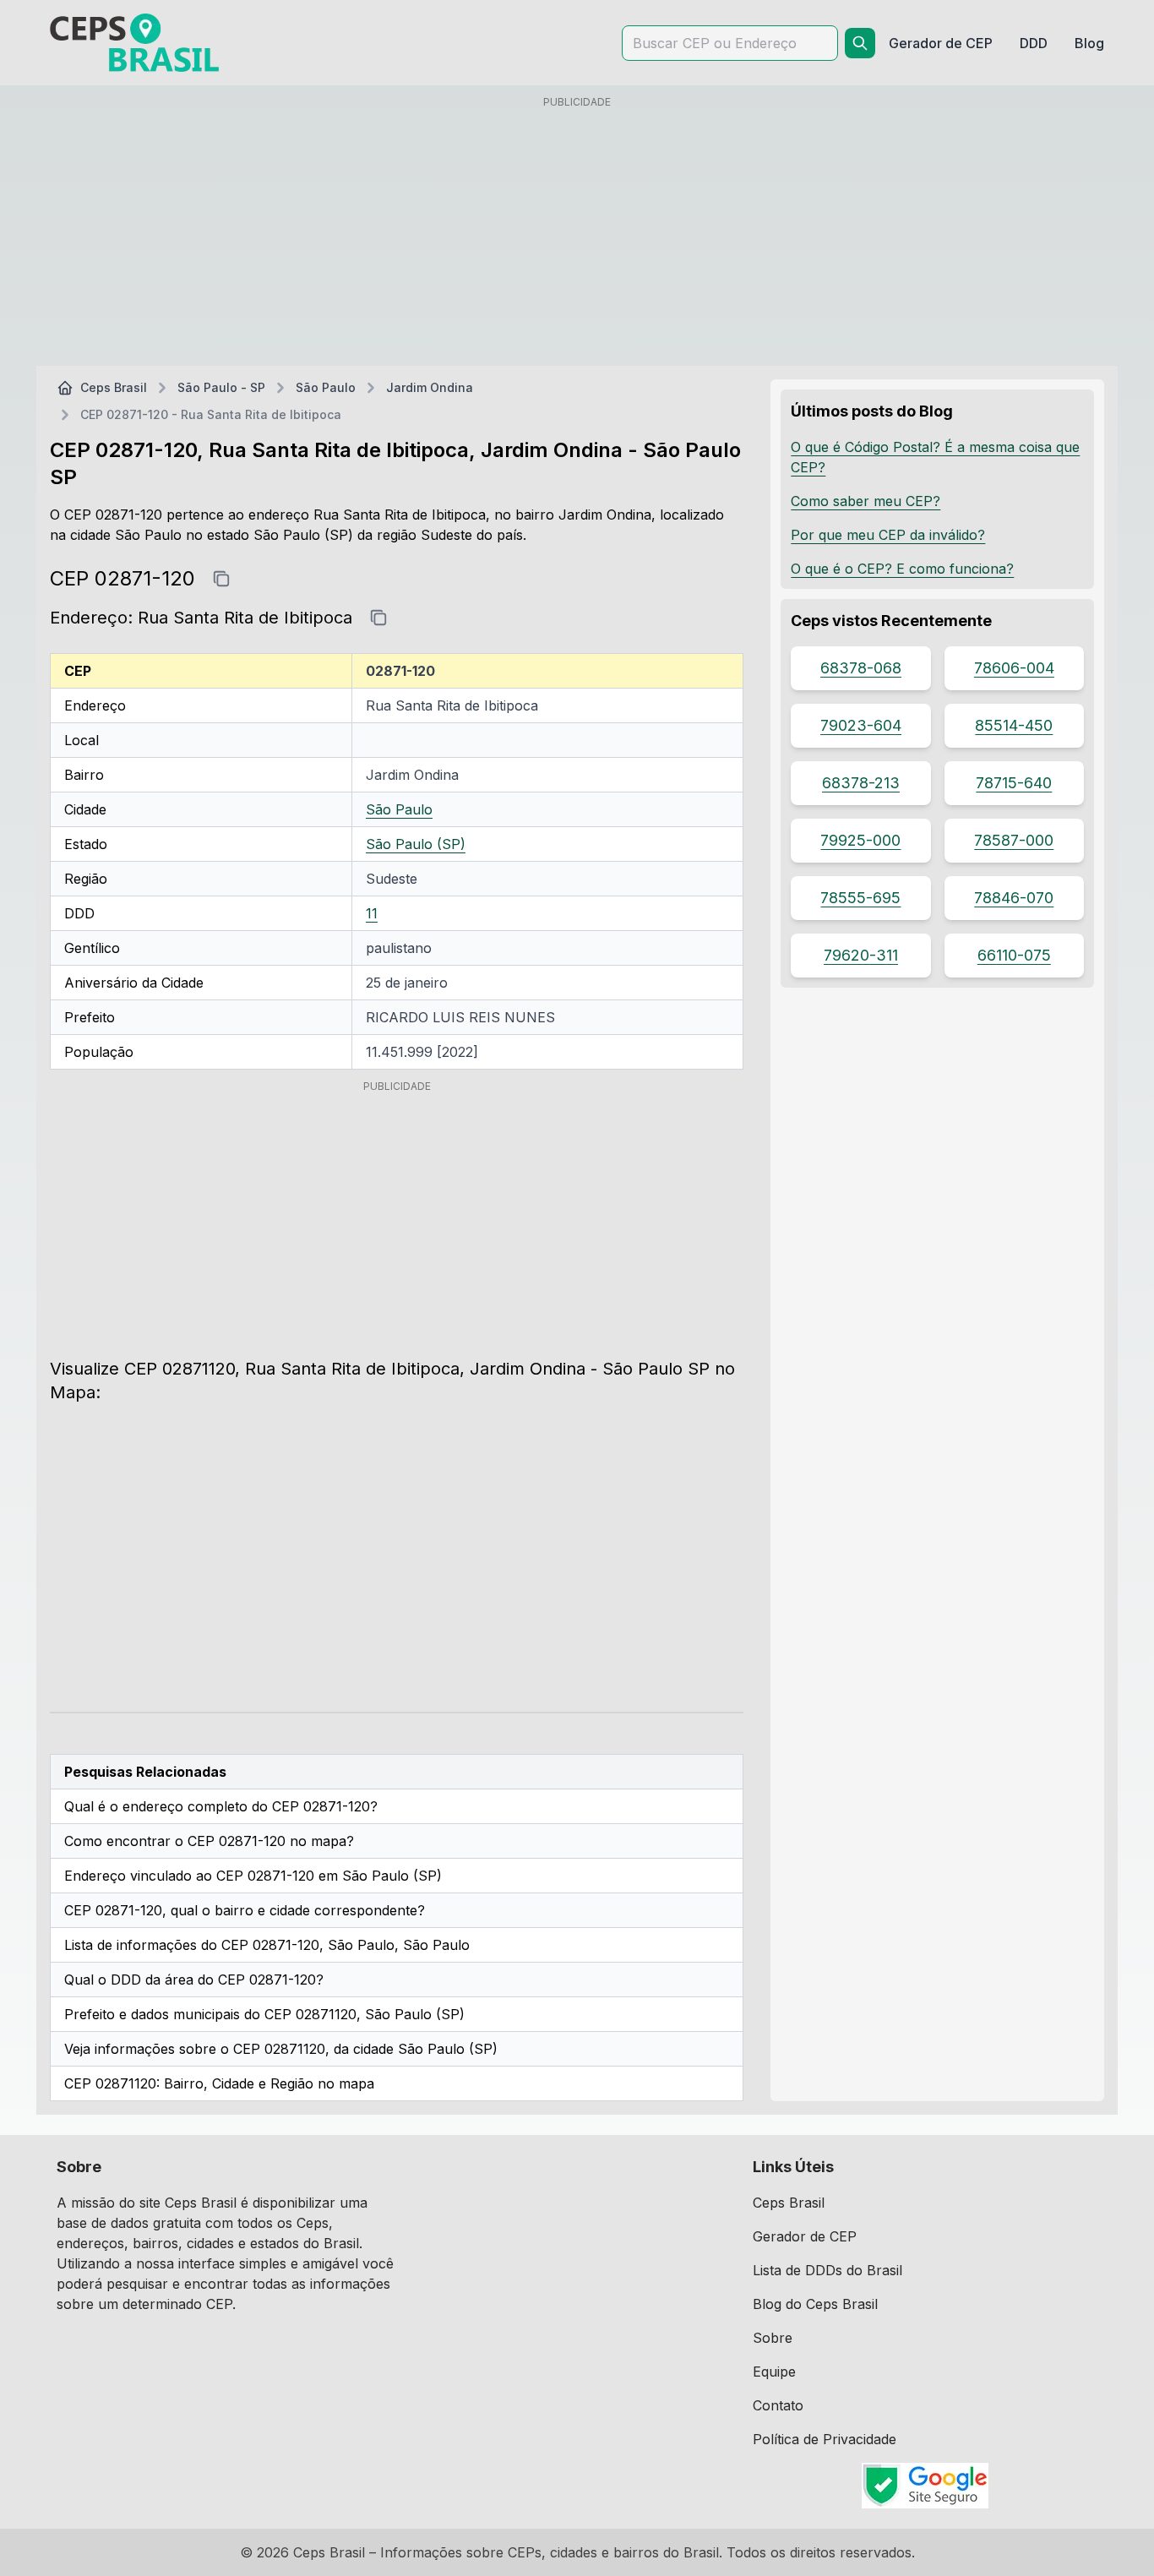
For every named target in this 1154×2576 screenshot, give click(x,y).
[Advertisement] (577, 234)
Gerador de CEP (805, 2236)
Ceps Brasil (114, 387)
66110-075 (1014, 955)
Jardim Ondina (430, 387)
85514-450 (1014, 725)
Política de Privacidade (825, 2439)
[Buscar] (860, 43)
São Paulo (326, 387)
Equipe (774, 2372)
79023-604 (861, 725)
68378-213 (861, 783)
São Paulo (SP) (416, 844)
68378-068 (861, 668)
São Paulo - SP (221, 387)
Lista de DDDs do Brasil (827, 2270)
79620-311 (861, 955)
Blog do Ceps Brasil (815, 2304)
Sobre (773, 2338)
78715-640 (1014, 783)
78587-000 (1014, 840)
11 (372, 913)
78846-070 (1014, 898)
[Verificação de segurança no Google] (925, 2486)
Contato (778, 2405)
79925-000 (860, 840)
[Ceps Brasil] (134, 43)
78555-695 (860, 898)
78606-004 (1014, 668)
